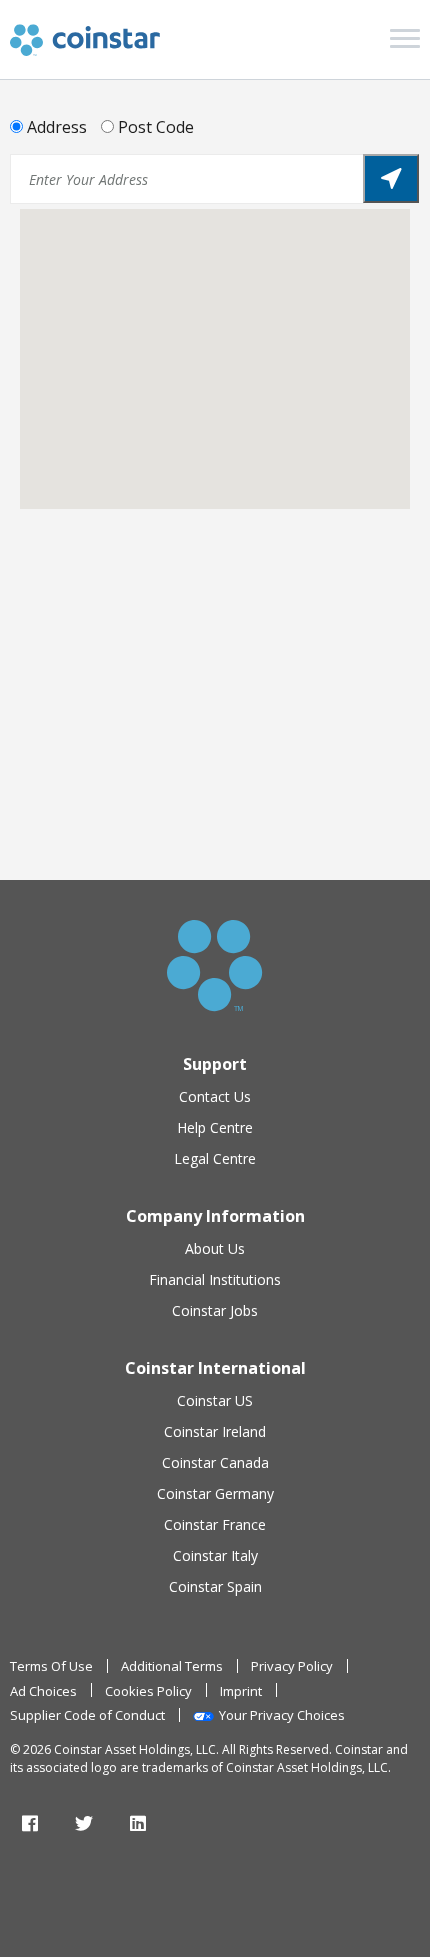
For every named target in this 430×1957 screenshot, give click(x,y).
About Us (215, 1248)
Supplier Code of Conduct (87, 1715)
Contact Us (215, 1096)
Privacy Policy (292, 1666)
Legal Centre (215, 1158)
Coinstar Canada (215, 1462)
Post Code (156, 127)
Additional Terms (172, 1666)
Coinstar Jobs (215, 1310)
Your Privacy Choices (282, 1715)
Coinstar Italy (215, 1555)
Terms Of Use (51, 1666)
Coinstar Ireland (215, 1431)
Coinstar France (215, 1524)
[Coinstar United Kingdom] (85, 40)
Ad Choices (43, 1691)
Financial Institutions (215, 1279)
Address (57, 127)
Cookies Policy (148, 1691)
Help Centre (215, 1127)
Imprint (241, 1691)
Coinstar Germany (215, 1493)
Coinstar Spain (215, 1586)
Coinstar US (215, 1400)
